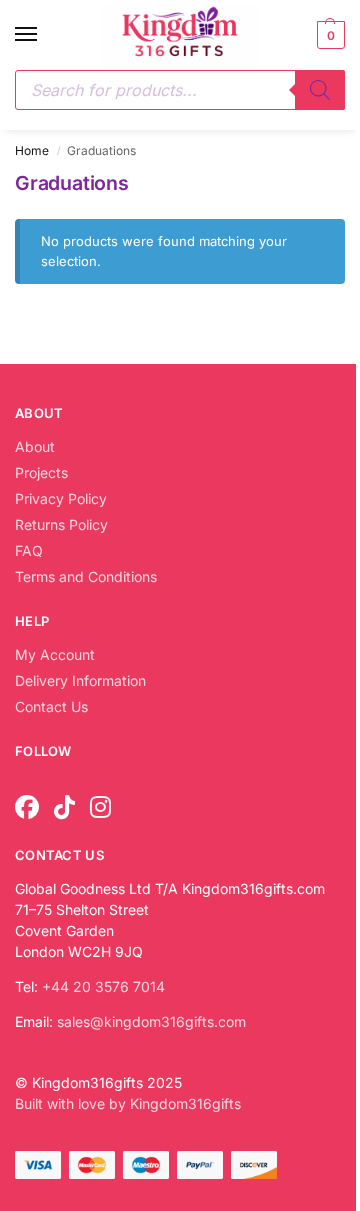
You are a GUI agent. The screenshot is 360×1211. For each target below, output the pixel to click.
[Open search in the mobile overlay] (180, 90)
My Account (55, 654)
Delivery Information (80, 680)
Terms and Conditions (86, 576)
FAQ (29, 550)
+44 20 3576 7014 (103, 986)
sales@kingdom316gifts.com (151, 1021)
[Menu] (45, 35)
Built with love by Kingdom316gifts (128, 1103)
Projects (41, 472)
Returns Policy (61, 524)
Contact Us (51, 706)
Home (32, 150)
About (35, 446)
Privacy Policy (61, 498)
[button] (328, 35)
